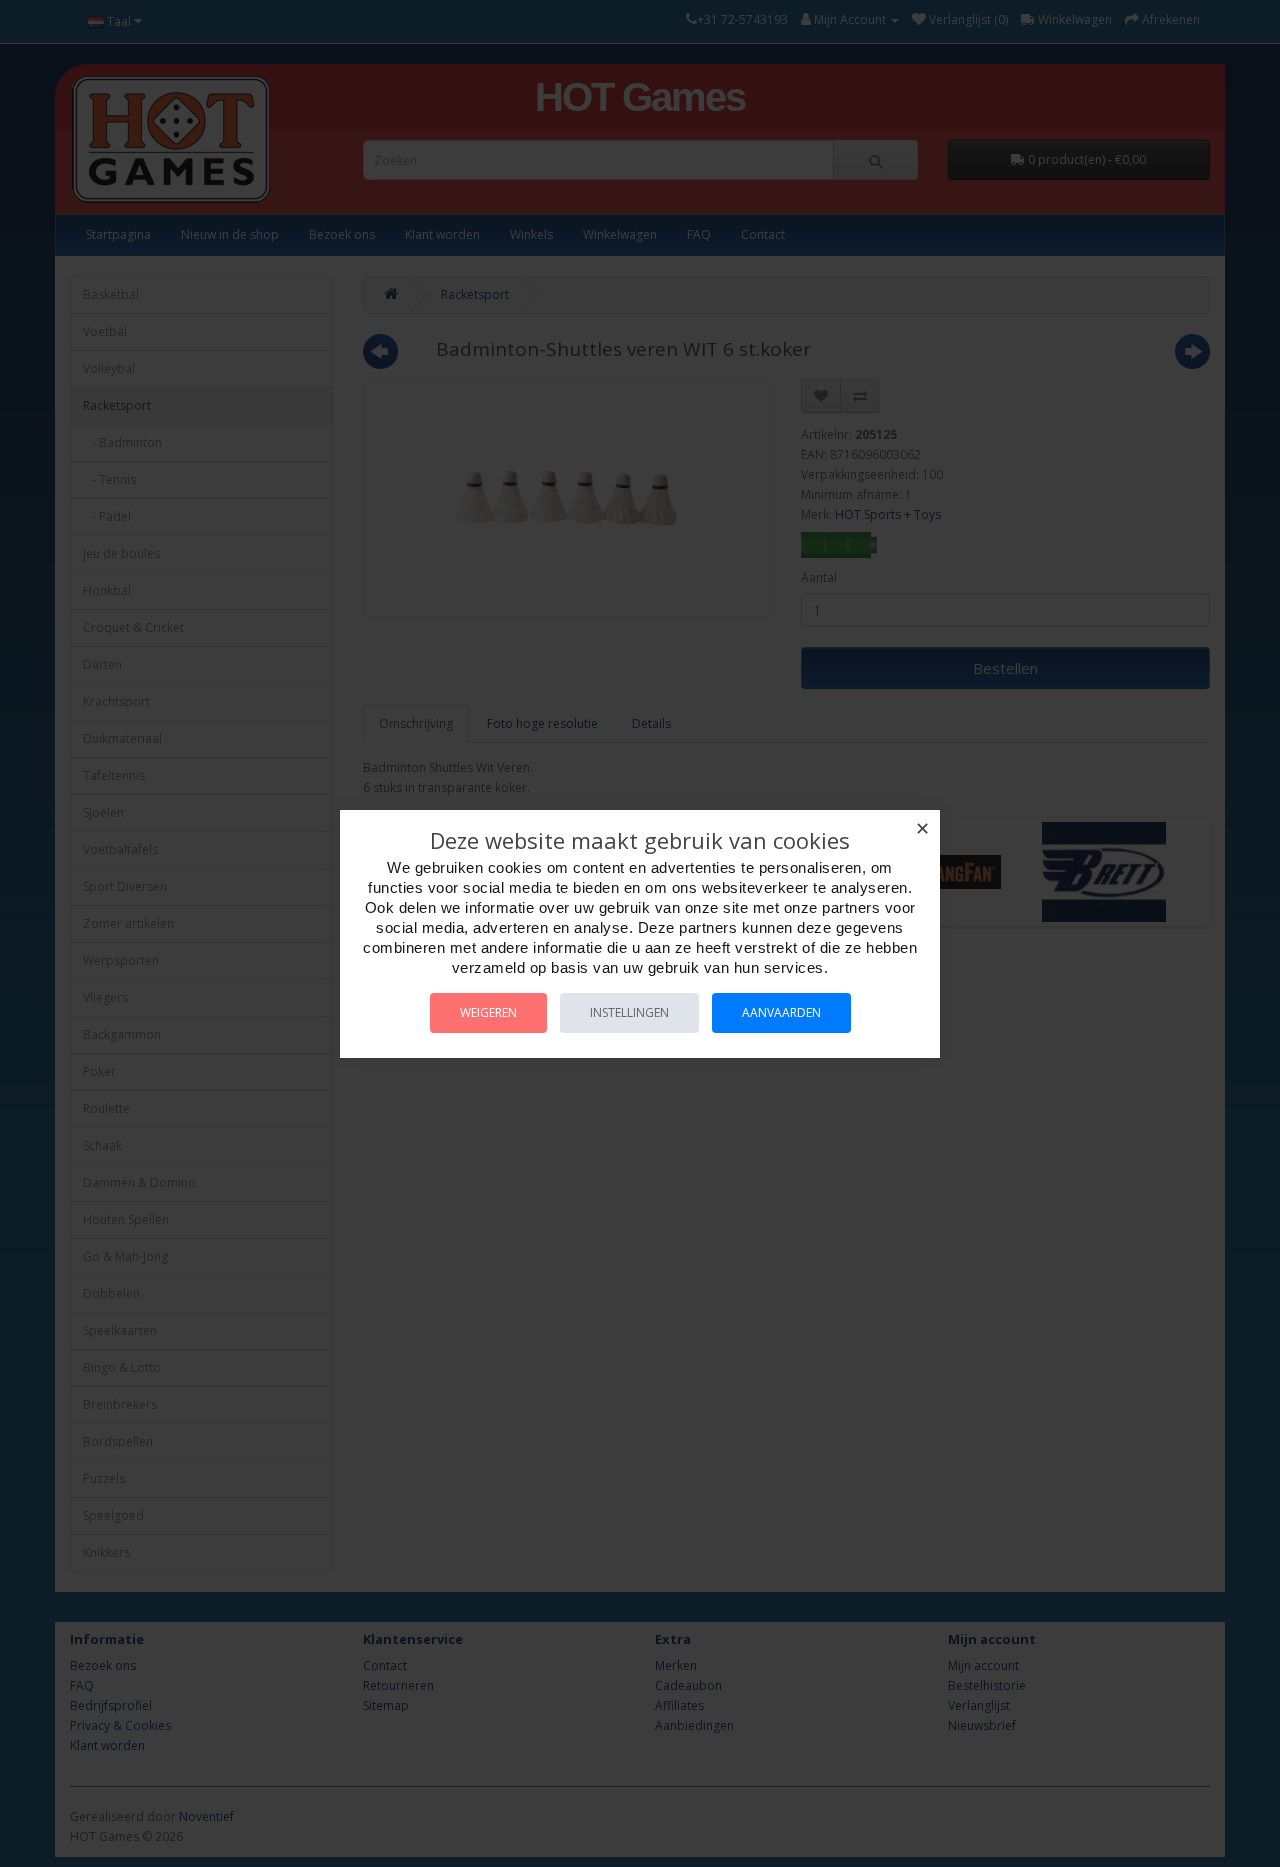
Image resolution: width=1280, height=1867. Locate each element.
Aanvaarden (781, 1012)
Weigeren (488, 1012)
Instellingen (629, 1012)
